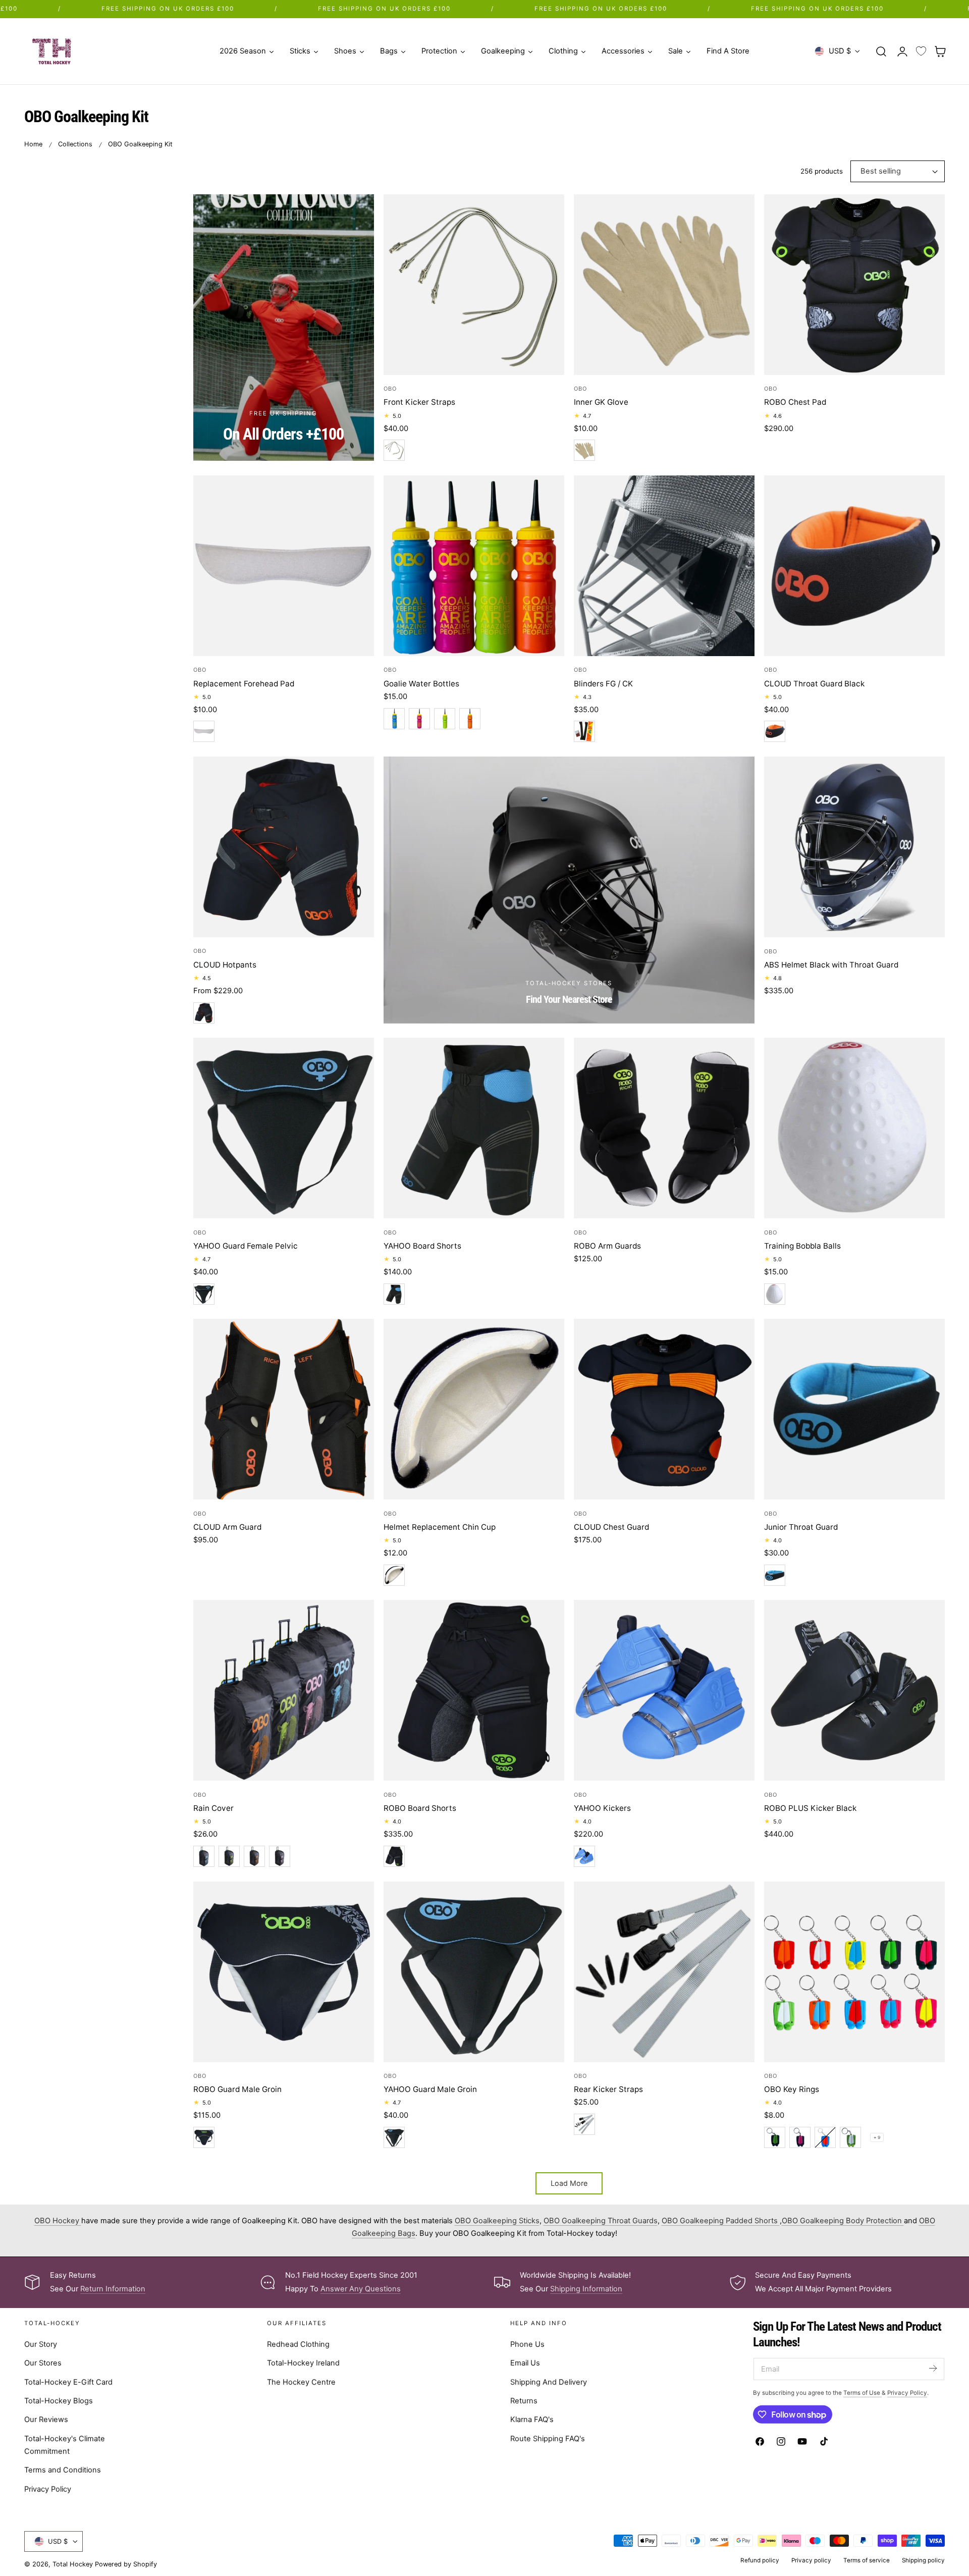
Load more (569, 2183)
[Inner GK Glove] (664, 285)
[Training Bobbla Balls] (854, 1128)
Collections (75, 144)
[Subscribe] (933, 2368)
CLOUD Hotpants (225, 965)
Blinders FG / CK (603, 684)
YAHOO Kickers (602, 1808)
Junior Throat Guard (801, 1527)
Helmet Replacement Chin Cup (440, 1527)
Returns (524, 2400)
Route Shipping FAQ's (548, 2438)
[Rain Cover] (284, 1690)
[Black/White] (394, 1575)
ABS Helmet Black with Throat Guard (831, 965)
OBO (390, 389)
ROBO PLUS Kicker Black (810, 1808)
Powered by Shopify (126, 2564)
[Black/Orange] (775, 731)
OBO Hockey (58, 2221)
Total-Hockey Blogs (59, 2400)
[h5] (569, 890)
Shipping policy (923, 2560)
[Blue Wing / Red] (825, 2137)
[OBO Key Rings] (854, 1972)
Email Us (525, 2363)
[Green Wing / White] (850, 2137)
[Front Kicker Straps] (474, 285)
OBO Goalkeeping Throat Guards (601, 2221)
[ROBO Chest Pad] (854, 285)
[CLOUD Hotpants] (284, 847)
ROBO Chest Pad (795, 402)
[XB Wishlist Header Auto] (921, 51)
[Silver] (394, 450)
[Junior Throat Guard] (854, 1409)
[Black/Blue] (204, 1856)
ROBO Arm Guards (607, 1246)
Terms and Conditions (63, 2470)
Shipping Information (586, 2289)
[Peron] (584, 1856)
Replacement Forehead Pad (244, 684)
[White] (584, 450)
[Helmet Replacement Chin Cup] (474, 1409)
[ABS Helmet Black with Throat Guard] (854, 847)
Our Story (41, 2344)
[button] (881, 51)
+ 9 (877, 2137)
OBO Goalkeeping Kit (140, 144)
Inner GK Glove (601, 402)
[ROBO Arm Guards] (664, 1128)
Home (33, 144)
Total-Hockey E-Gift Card (68, 2381)
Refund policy (760, 2560)
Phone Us (527, 2344)
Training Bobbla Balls (802, 1246)
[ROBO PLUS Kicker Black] (854, 1690)
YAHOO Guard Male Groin (430, 2089)
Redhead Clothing (298, 2344)
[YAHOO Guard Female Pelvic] (284, 1128)
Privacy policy (811, 2560)
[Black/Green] (229, 1856)
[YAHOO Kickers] (664, 1690)
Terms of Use (863, 2392)
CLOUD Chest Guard (611, 1527)
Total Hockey (73, 2564)
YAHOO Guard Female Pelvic (246, 1246)
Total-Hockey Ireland (303, 2363)
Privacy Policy (48, 2488)
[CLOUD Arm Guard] (284, 1409)
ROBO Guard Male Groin (237, 2089)
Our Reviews (46, 2419)
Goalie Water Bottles (421, 684)
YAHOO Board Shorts (422, 1246)
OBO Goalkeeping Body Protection (843, 2221)
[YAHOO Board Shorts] (474, 1128)
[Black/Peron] (204, 1294)
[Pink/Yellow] (419, 719)
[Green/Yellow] (445, 719)
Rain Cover (213, 1808)
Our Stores (43, 2363)
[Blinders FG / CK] (664, 566)
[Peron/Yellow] (394, 719)
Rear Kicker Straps (608, 2089)
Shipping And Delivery (549, 2381)
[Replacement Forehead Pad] (284, 566)
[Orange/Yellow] (470, 719)
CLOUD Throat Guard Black (814, 684)
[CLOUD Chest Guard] (664, 1409)
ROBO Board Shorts (420, 1808)
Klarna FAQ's (532, 2419)
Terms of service (867, 2560)
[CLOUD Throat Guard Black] (854, 566)
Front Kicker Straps (419, 402)
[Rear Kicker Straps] (664, 1972)
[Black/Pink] (280, 1856)
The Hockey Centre (301, 2381)
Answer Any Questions (361, 2289)
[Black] (584, 731)
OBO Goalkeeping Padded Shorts (721, 2221)
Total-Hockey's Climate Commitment (65, 2444)
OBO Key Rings (792, 2089)
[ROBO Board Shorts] (474, 1690)
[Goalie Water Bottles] (474, 566)
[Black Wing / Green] (775, 2137)
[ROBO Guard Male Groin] (284, 1972)
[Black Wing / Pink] (800, 2137)
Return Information (113, 2289)
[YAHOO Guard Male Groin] (474, 1972)
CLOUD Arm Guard (227, 1527)
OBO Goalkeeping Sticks (497, 2221)
